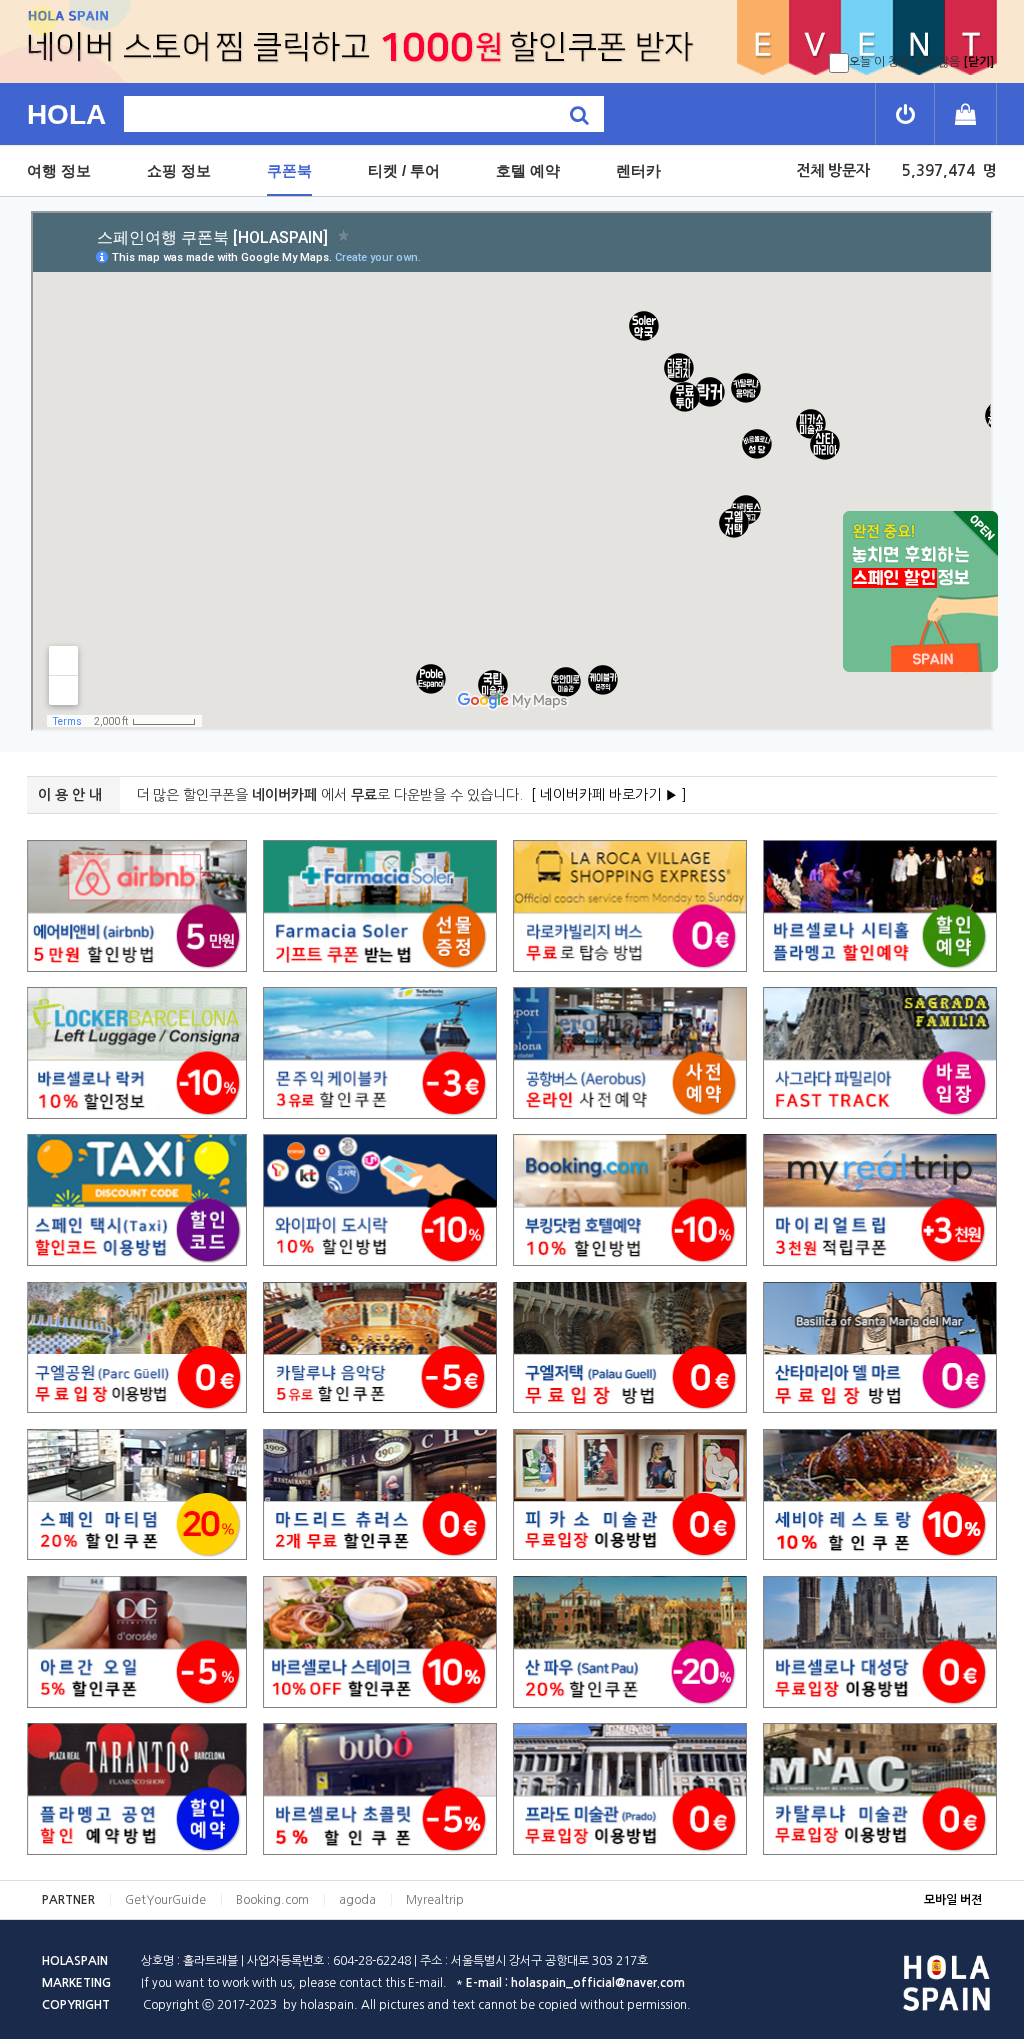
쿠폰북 (289, 170)
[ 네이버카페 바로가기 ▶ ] (609, 795)
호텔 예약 (528, 170)
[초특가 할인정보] (920, 592)
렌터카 (638, 170)
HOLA (66, 114)
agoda (357, 1900)
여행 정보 (59, 170)
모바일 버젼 (953, 1900)
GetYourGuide (165, 1900)
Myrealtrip (435, 1900)
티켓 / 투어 (404, 170)
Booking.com (272, 1900)
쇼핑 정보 (179, 170)
